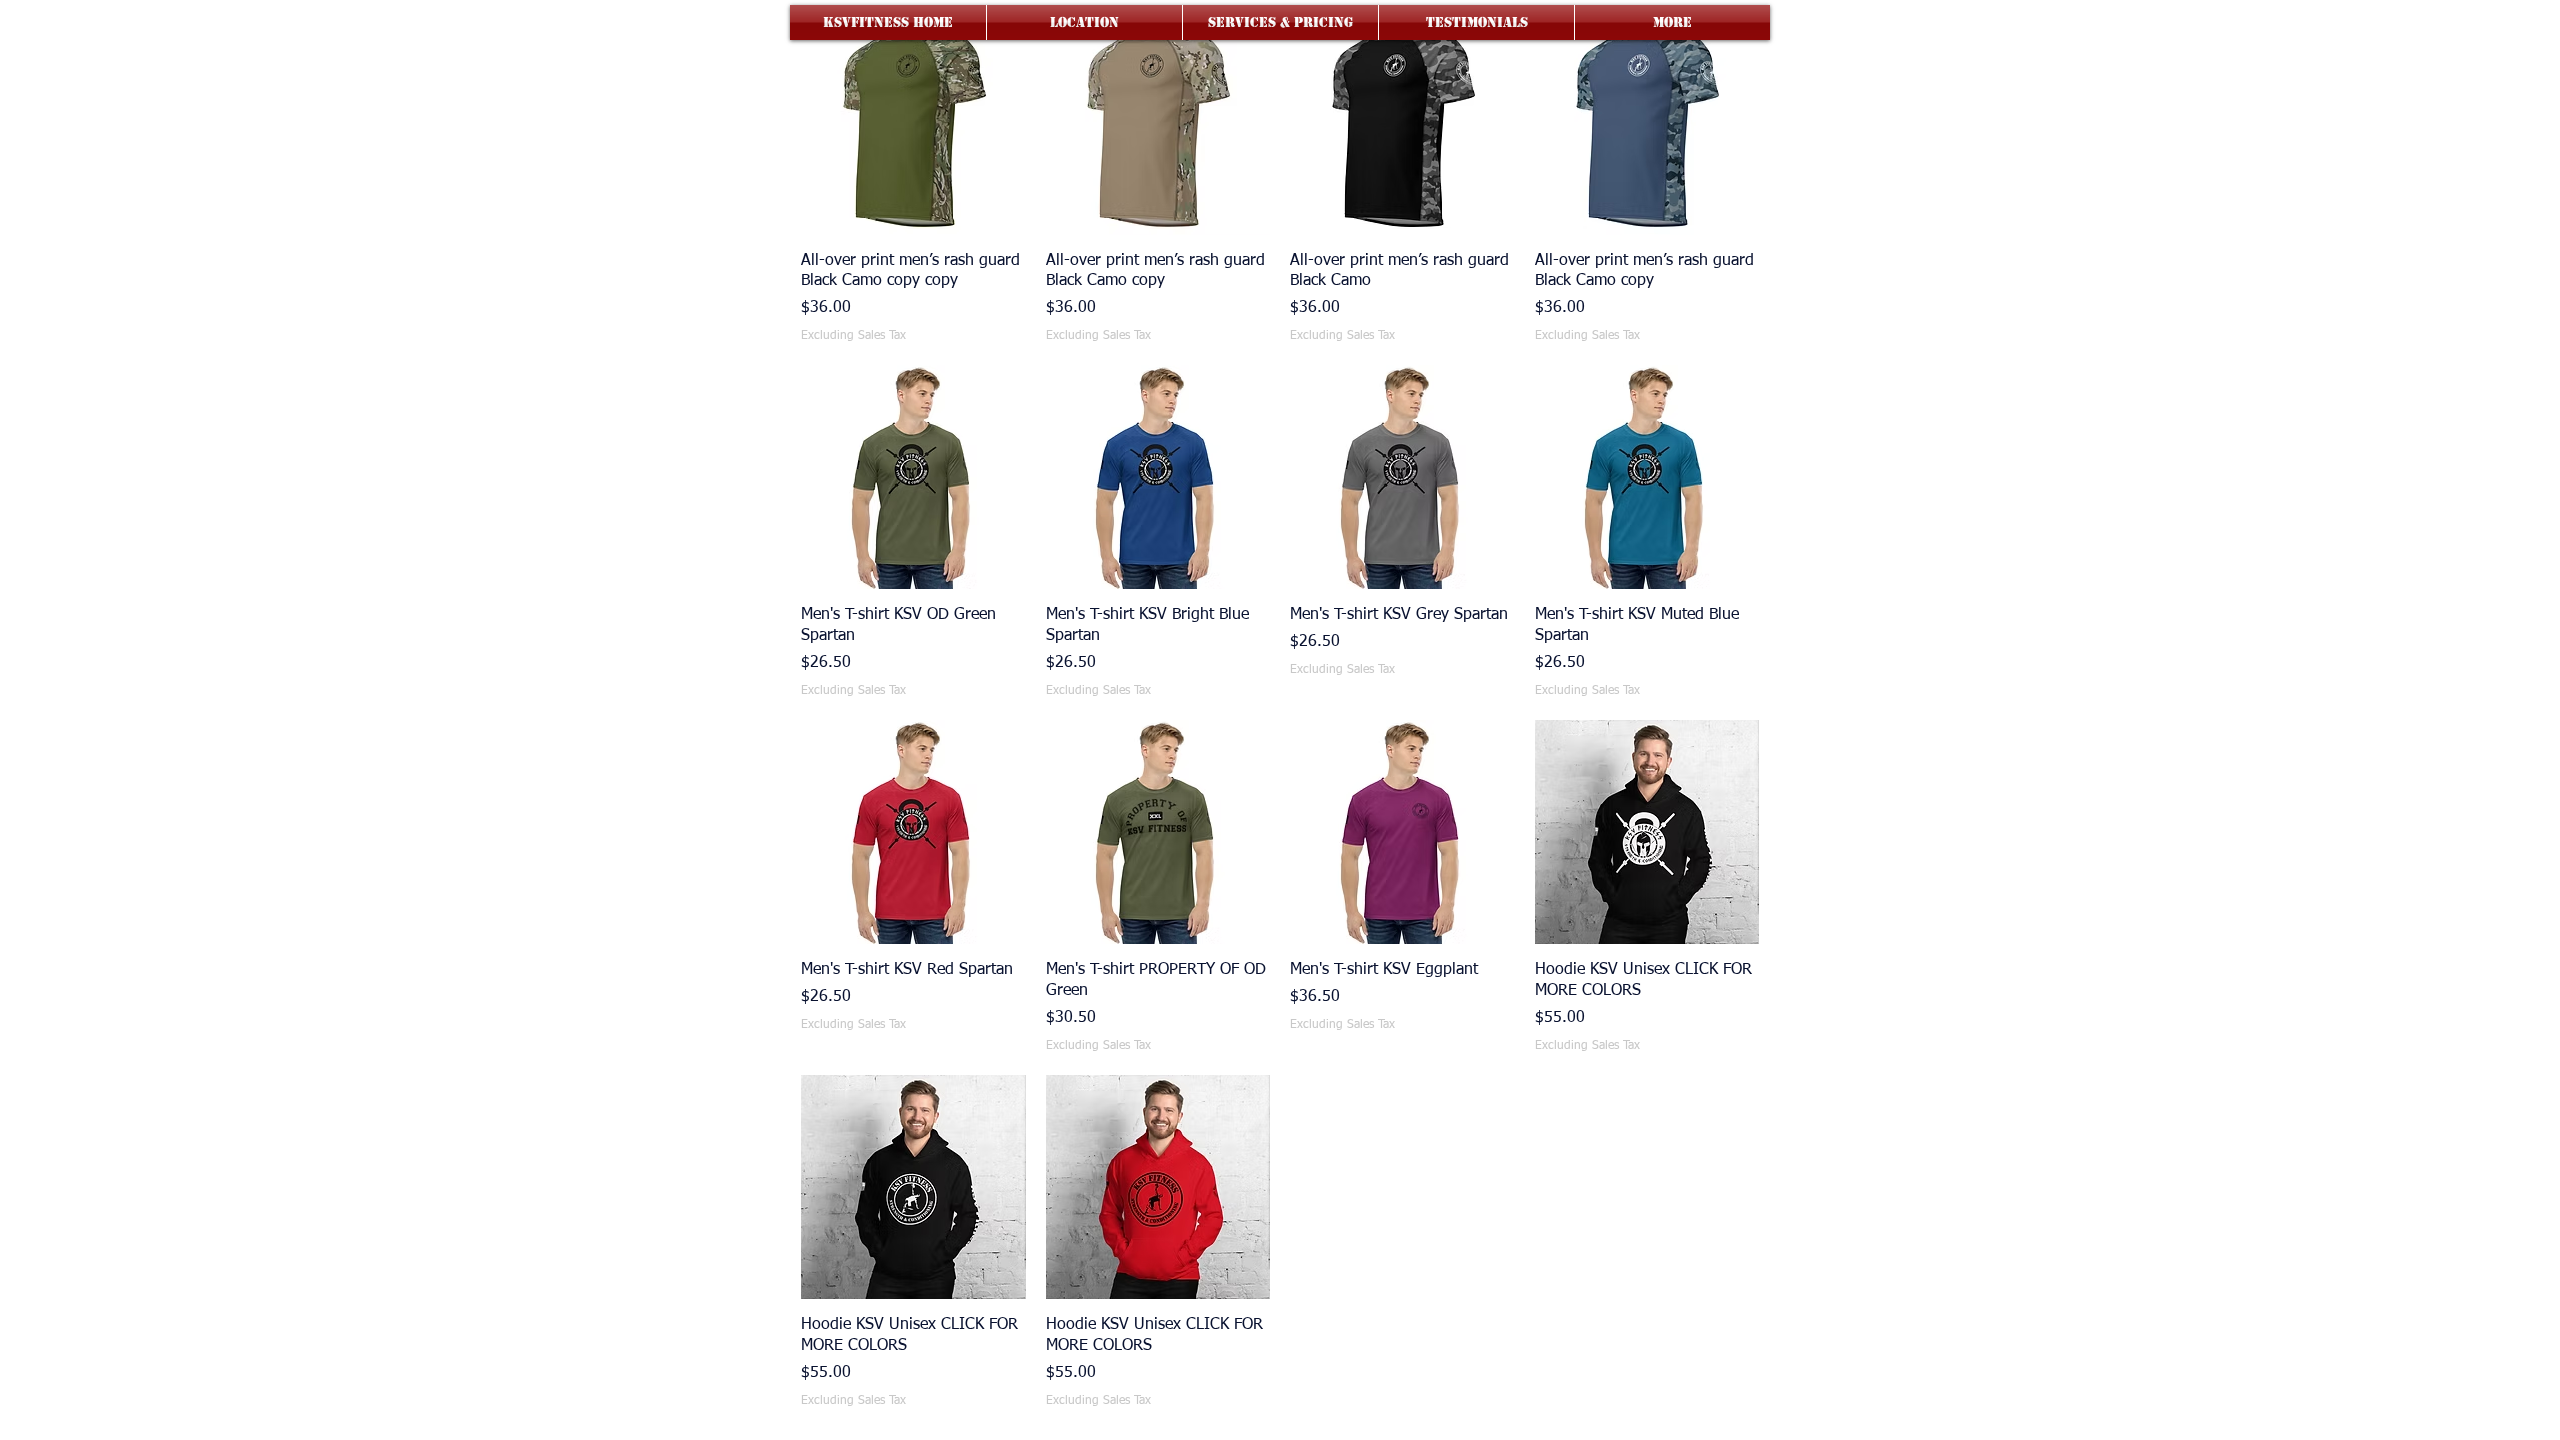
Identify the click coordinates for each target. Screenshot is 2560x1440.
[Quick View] (913, 122)
